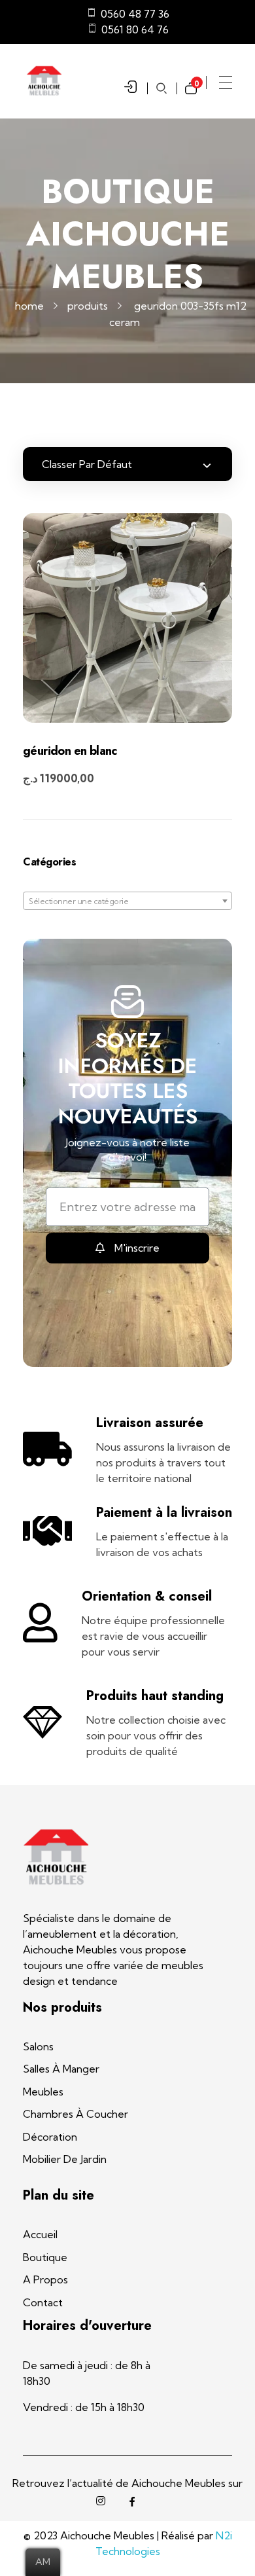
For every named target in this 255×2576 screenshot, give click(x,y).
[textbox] (127, 901)
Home (29, 306)
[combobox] (127, 901)
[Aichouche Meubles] (56, 1857)
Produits (88, 306)
